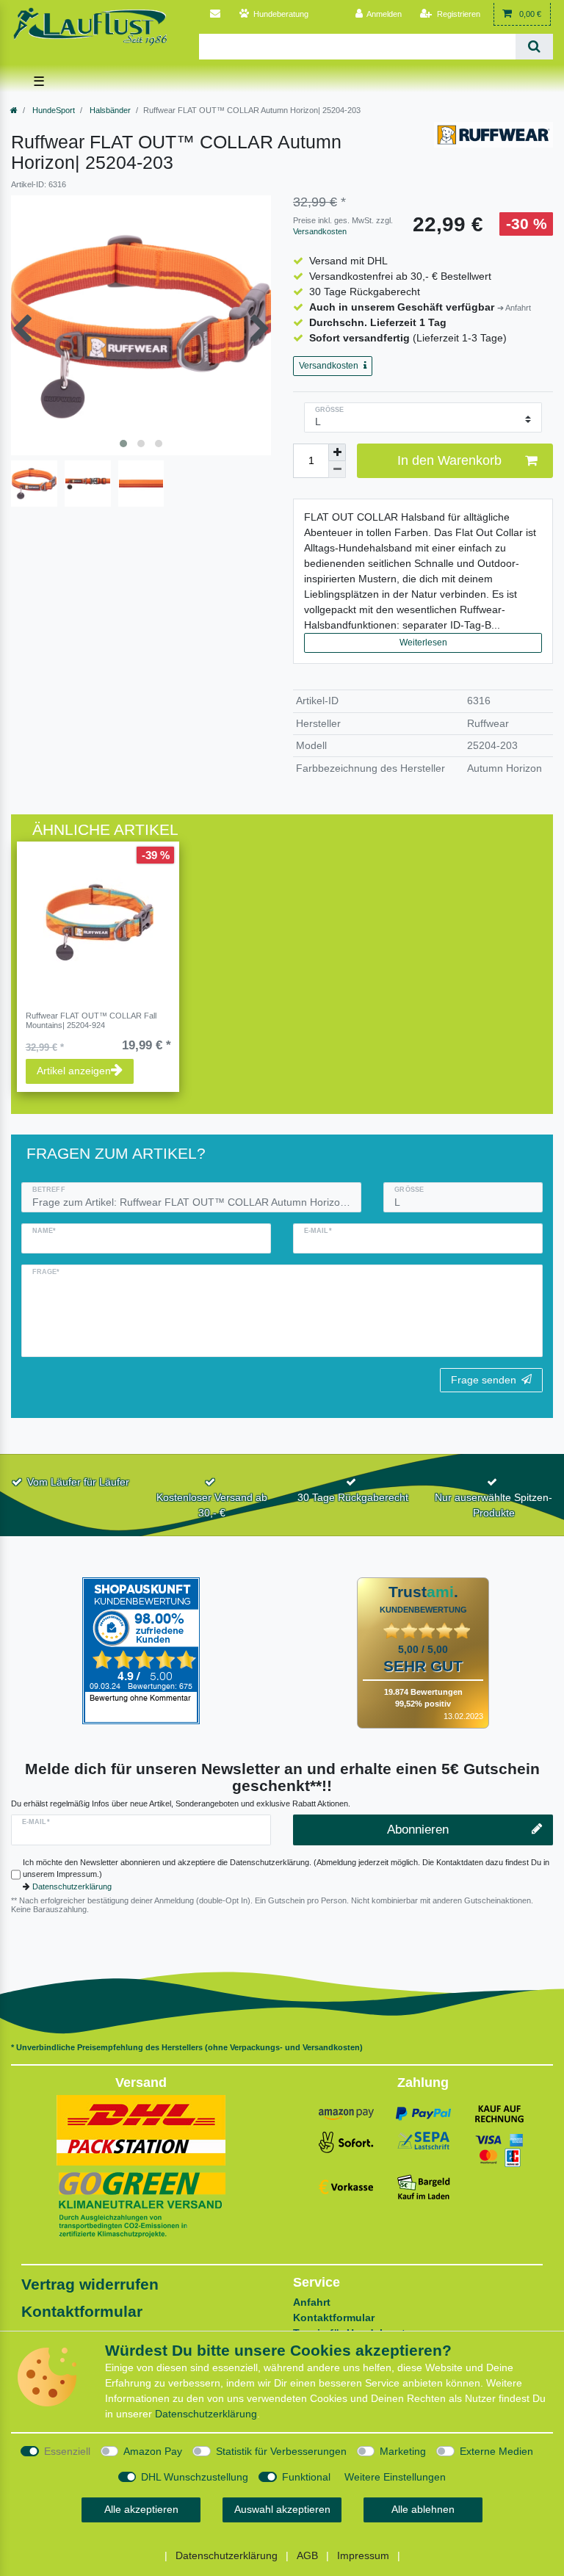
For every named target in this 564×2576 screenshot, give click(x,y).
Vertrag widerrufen (90, 2284)
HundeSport (53, 110)
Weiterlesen (423, 643)
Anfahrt (312, 2302)
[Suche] (534, 47)
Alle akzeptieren (141, 2509)
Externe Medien (496, 2451)
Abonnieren (418, 1830)
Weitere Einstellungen (395, 2477)
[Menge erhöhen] (337, 452)
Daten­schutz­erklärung (206, 2414)
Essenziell (67, 2451)
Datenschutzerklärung (72, 1886)
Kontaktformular (82, 2311)
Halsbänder (109, 110)
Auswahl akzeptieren (282, 2509)
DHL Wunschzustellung (195, 2477)
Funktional (306, 2477)
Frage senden (484, 1380)
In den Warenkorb (449, 460)
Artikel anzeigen (74, 1071)
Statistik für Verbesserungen (281, 2451)
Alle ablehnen (423, 2509)
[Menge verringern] (337, 470)
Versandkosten (320, 231)
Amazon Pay (153, 2451)
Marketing (403, 2451)
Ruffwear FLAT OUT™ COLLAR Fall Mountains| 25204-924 (91, 1020)
